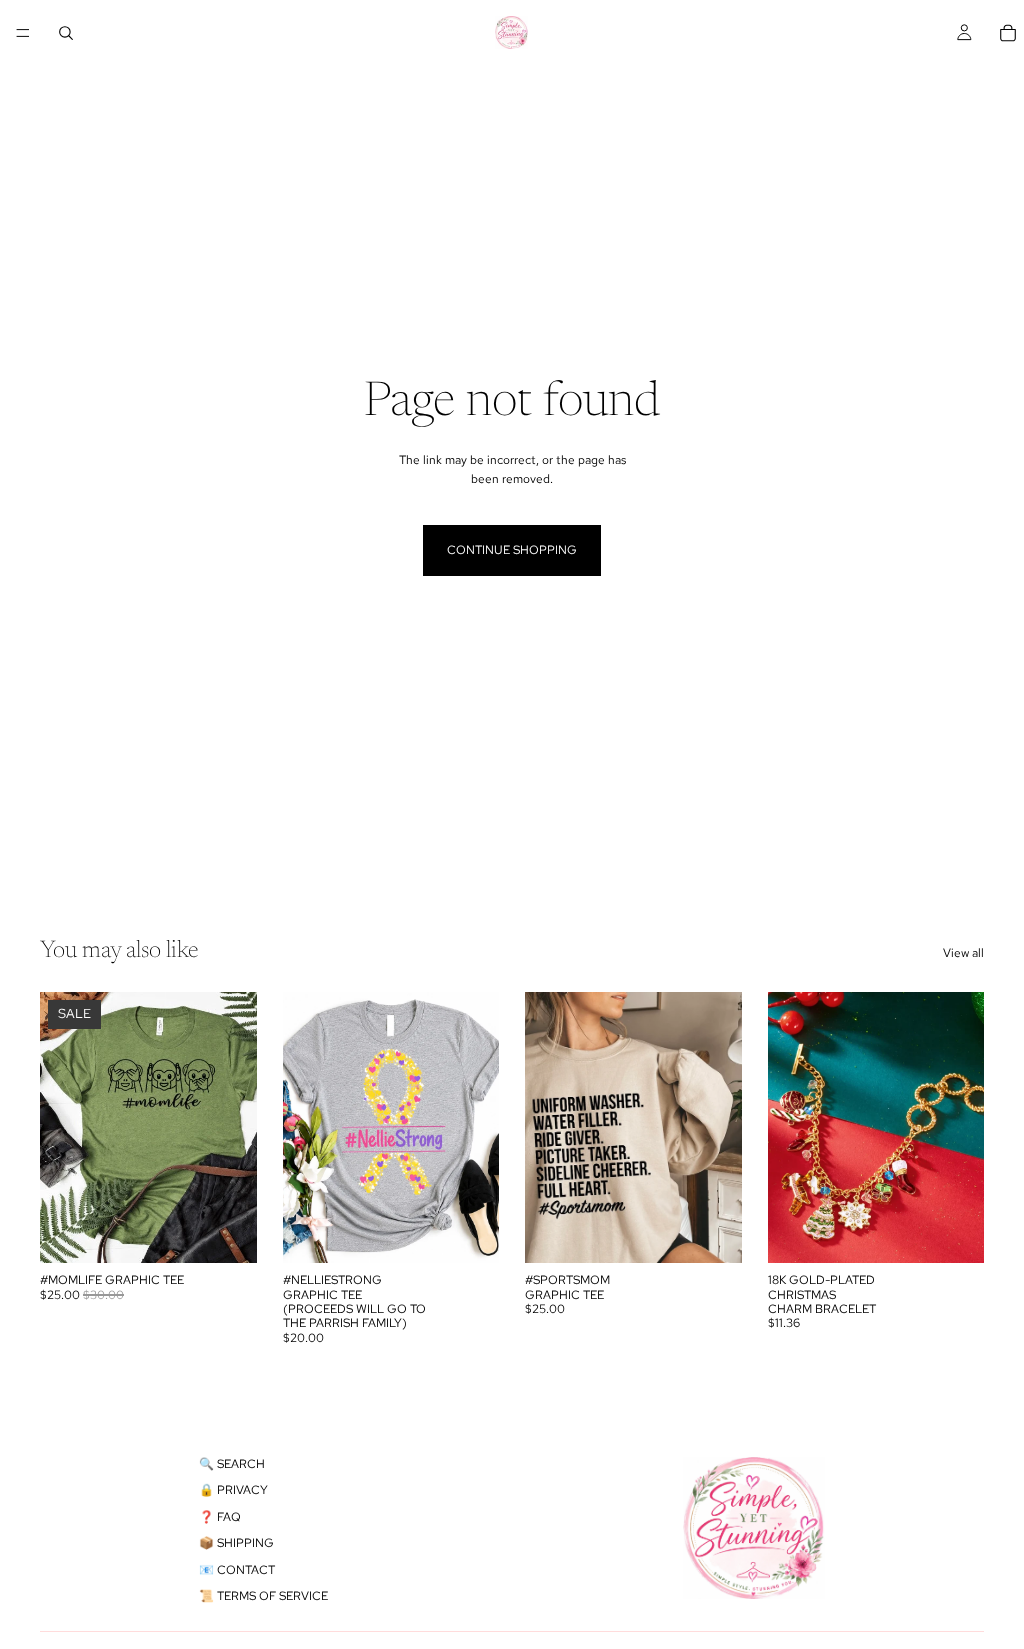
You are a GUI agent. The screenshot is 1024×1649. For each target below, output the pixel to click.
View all (963, 953)
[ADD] (953, 1232)
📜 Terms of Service (263, 1596)
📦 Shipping (236, 1543)
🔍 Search (232, 1464)
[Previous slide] (790, 1128)
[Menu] (23, 33)
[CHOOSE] (226, 1232)
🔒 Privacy (233, 1490)
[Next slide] (962, 1128)
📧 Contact (237, 1570)
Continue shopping (512, 550)
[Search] (66, 33)
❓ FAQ (220, 1517)
